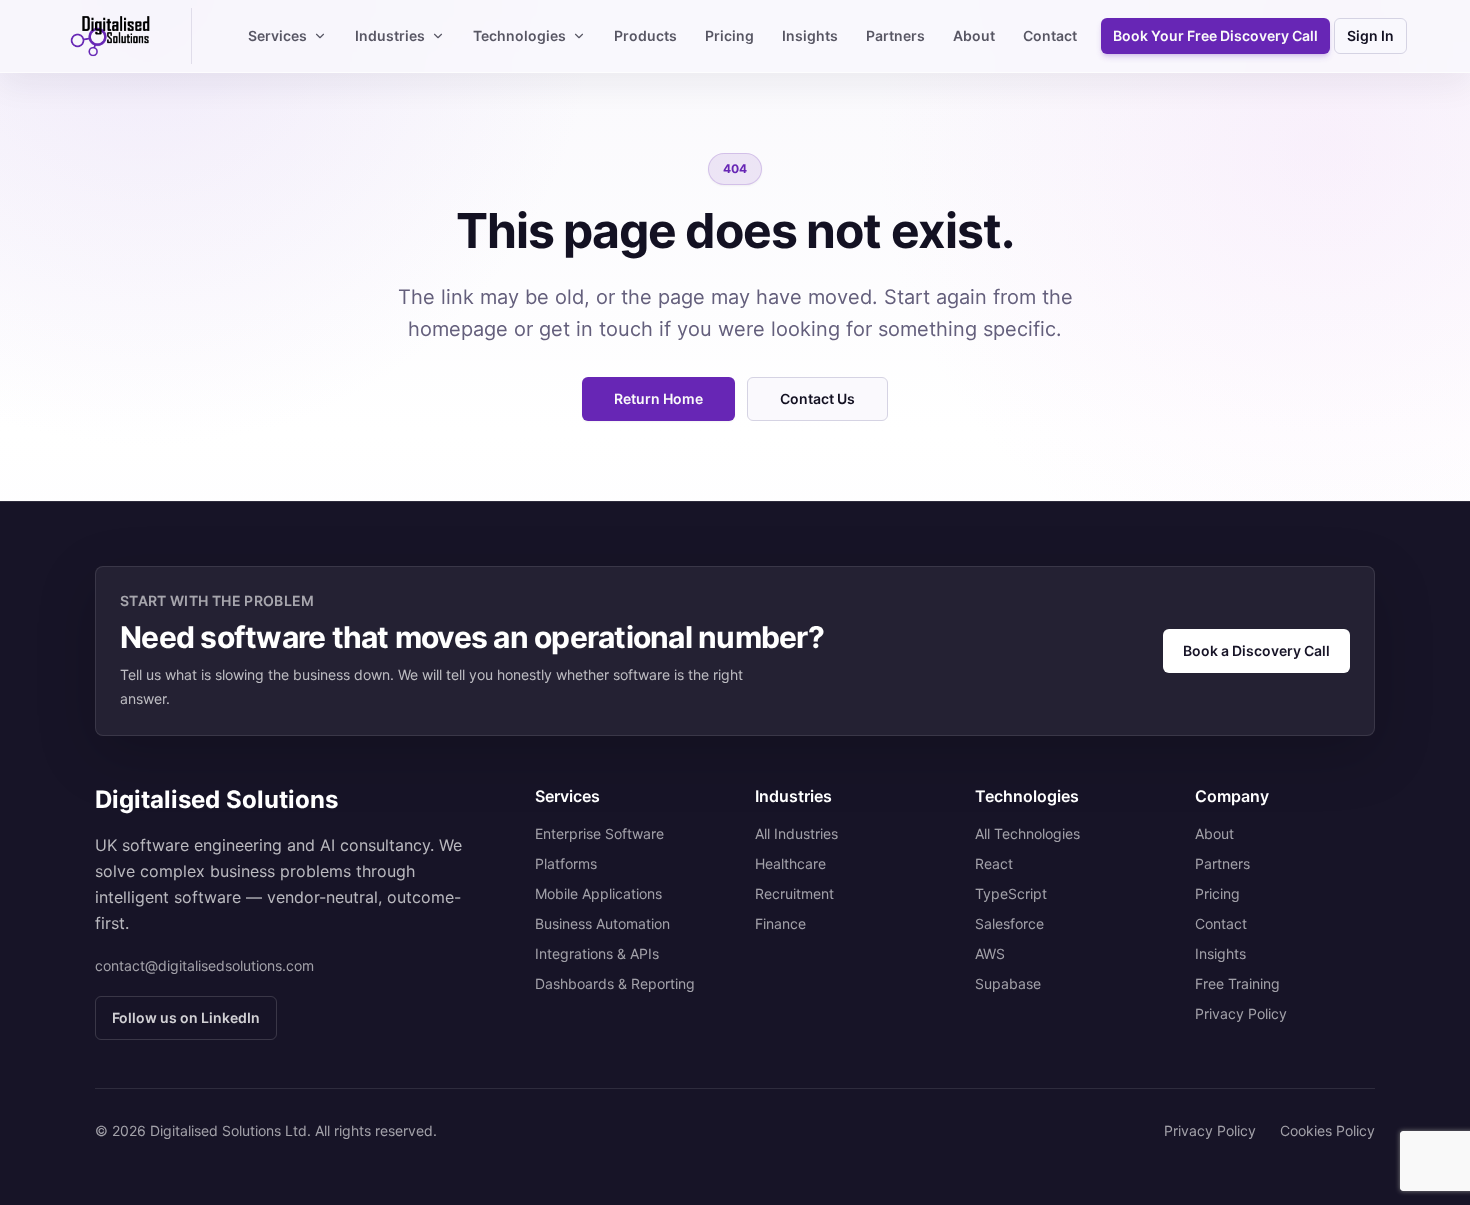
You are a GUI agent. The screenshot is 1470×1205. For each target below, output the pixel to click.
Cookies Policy (1327, 1130)
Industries (390, 35)
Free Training (1237, 983)
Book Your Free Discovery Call (1215, 35)
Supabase (1008, 983)
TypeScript (1011, 893)
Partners (895, 35)
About (974, 35)
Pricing (729, 35)
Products (645, 35)
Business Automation (602, 923)
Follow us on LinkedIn (186, 1017)
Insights (810, 35)
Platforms (566, 863)
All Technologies (1027, 833)
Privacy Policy (1241, 1013)
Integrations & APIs (597, 953)
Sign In (1370, 35)
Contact (1050, 35)
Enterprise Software (599, 833)
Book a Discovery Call (1256, 650)
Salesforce (1009, 923)
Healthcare (790, 863)
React (994, 863)
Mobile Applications (598, 893)
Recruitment (794, 893)
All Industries (796, 833)
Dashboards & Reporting (615, 983)
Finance (780, 923)
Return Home (658, 398)
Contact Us (817, 398)
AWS (990, 953)
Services (277, 35)
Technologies (519, 35)
